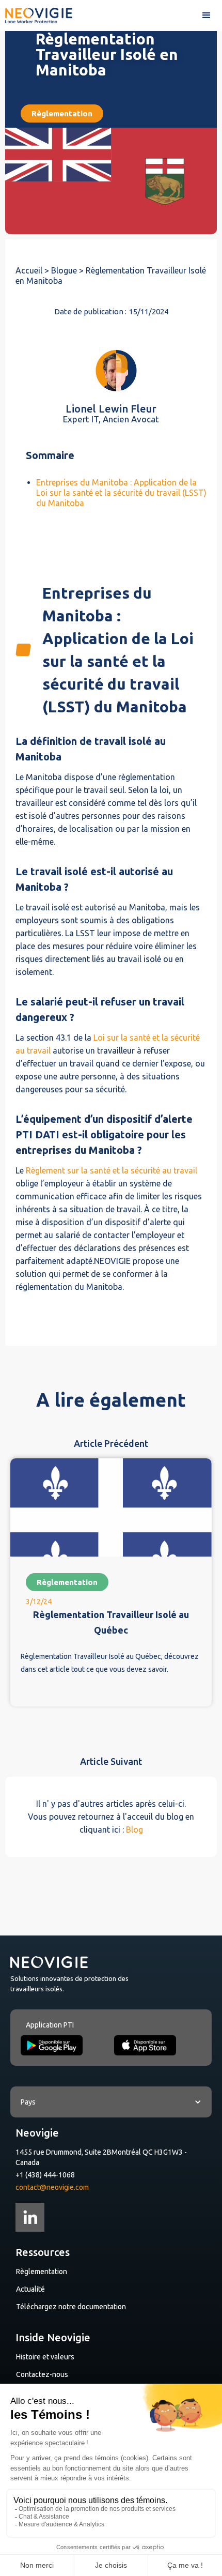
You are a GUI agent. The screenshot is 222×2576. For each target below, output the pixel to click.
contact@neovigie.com (52, 2187)
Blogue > (68, 270)
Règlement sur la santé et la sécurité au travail (112, 1170)
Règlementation (42, 2272)
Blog (134, 1830)
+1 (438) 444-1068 (45, 2175)
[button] (207, 16)
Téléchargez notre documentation (71, 2307)
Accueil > (33, 270)
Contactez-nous (42, 2374)
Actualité (30, 2289)
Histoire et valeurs (45, 2357)
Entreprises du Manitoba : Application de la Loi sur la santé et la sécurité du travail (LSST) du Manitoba (121, 493)
